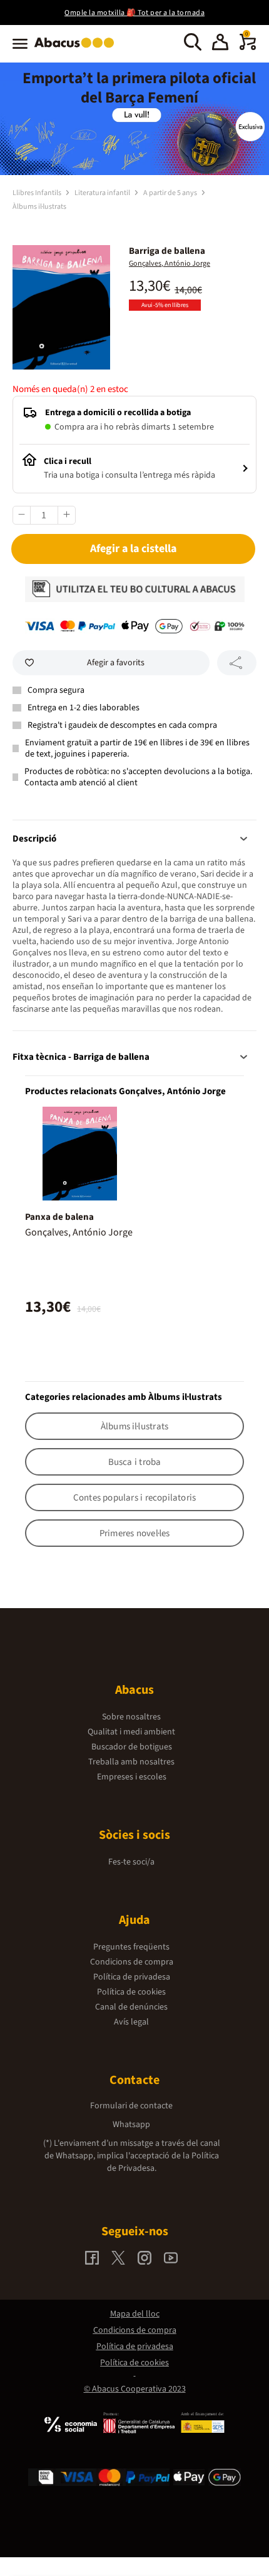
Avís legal (131, 2022)
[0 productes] (248, 48)
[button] (220, 44)
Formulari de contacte (131, 2106)
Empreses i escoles (132, 1777)
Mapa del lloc (135, 2314)
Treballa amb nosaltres (131, 1762)
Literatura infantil (103, 193)
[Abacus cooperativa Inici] (77, 49)
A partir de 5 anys (171, 193)
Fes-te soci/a (131, 1862)
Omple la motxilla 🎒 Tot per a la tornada (134, 13)
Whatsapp (131, 2125)
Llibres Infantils (38, 193)
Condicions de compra (132, 1962)
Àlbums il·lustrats (39, 207)
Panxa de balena (59, 1217)
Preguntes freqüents (131, 1947)
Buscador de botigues (132, 1747)
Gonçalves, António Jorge (170, 264)
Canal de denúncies (131, 2007)
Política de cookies (131, 1992)
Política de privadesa (132, 1977)
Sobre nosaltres (131, 1717)
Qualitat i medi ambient (131, 1732)
